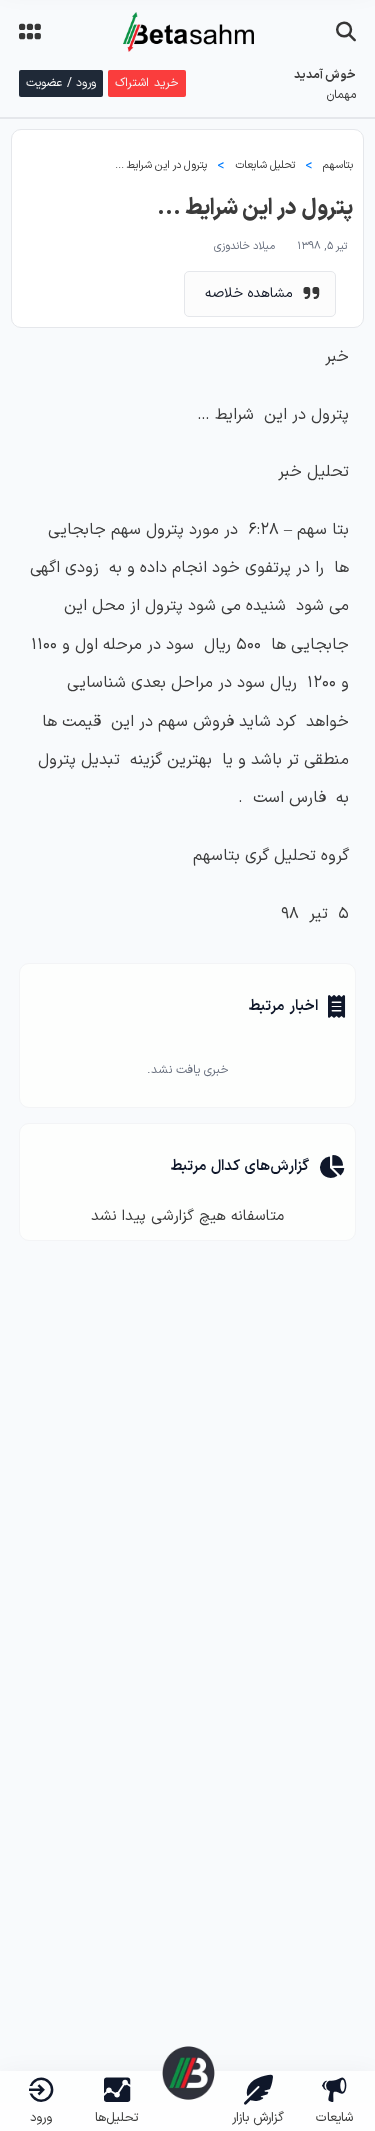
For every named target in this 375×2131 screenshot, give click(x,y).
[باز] (346, 32)
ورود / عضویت (61, 83)
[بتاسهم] (188, 2073)
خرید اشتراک (147, 83)
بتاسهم (338, 165)
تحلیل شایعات (265, 165)
